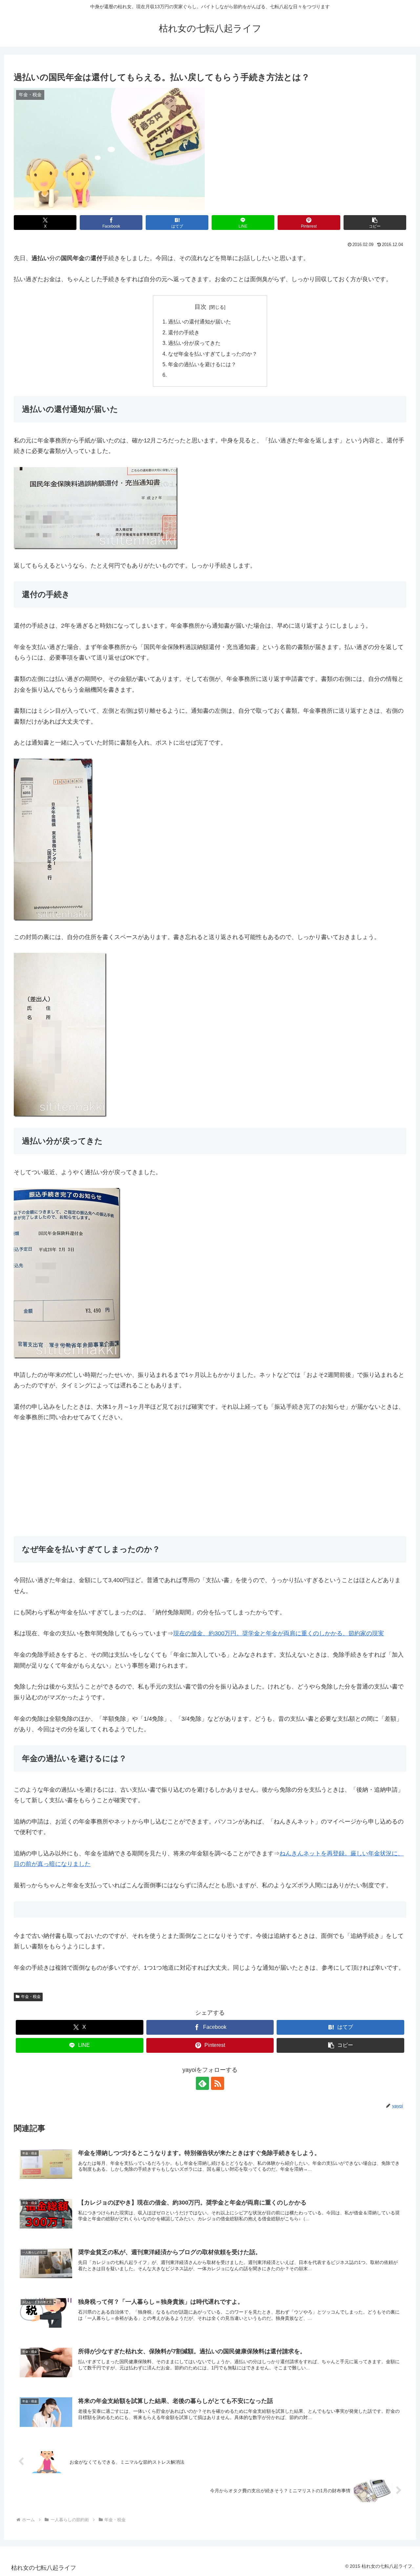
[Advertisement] (210, 1479)
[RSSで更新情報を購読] (218, 2083)
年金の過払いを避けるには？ (202, 364)
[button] (375, 223)
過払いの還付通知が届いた (199, 322)
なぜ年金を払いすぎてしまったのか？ (213, 354)
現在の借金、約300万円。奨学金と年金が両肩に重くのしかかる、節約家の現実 (279, 1633)
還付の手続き (184, 332)
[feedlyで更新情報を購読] (202, 2083)
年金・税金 (31, 1997)
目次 (200, 307)
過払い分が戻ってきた (194, 343)
